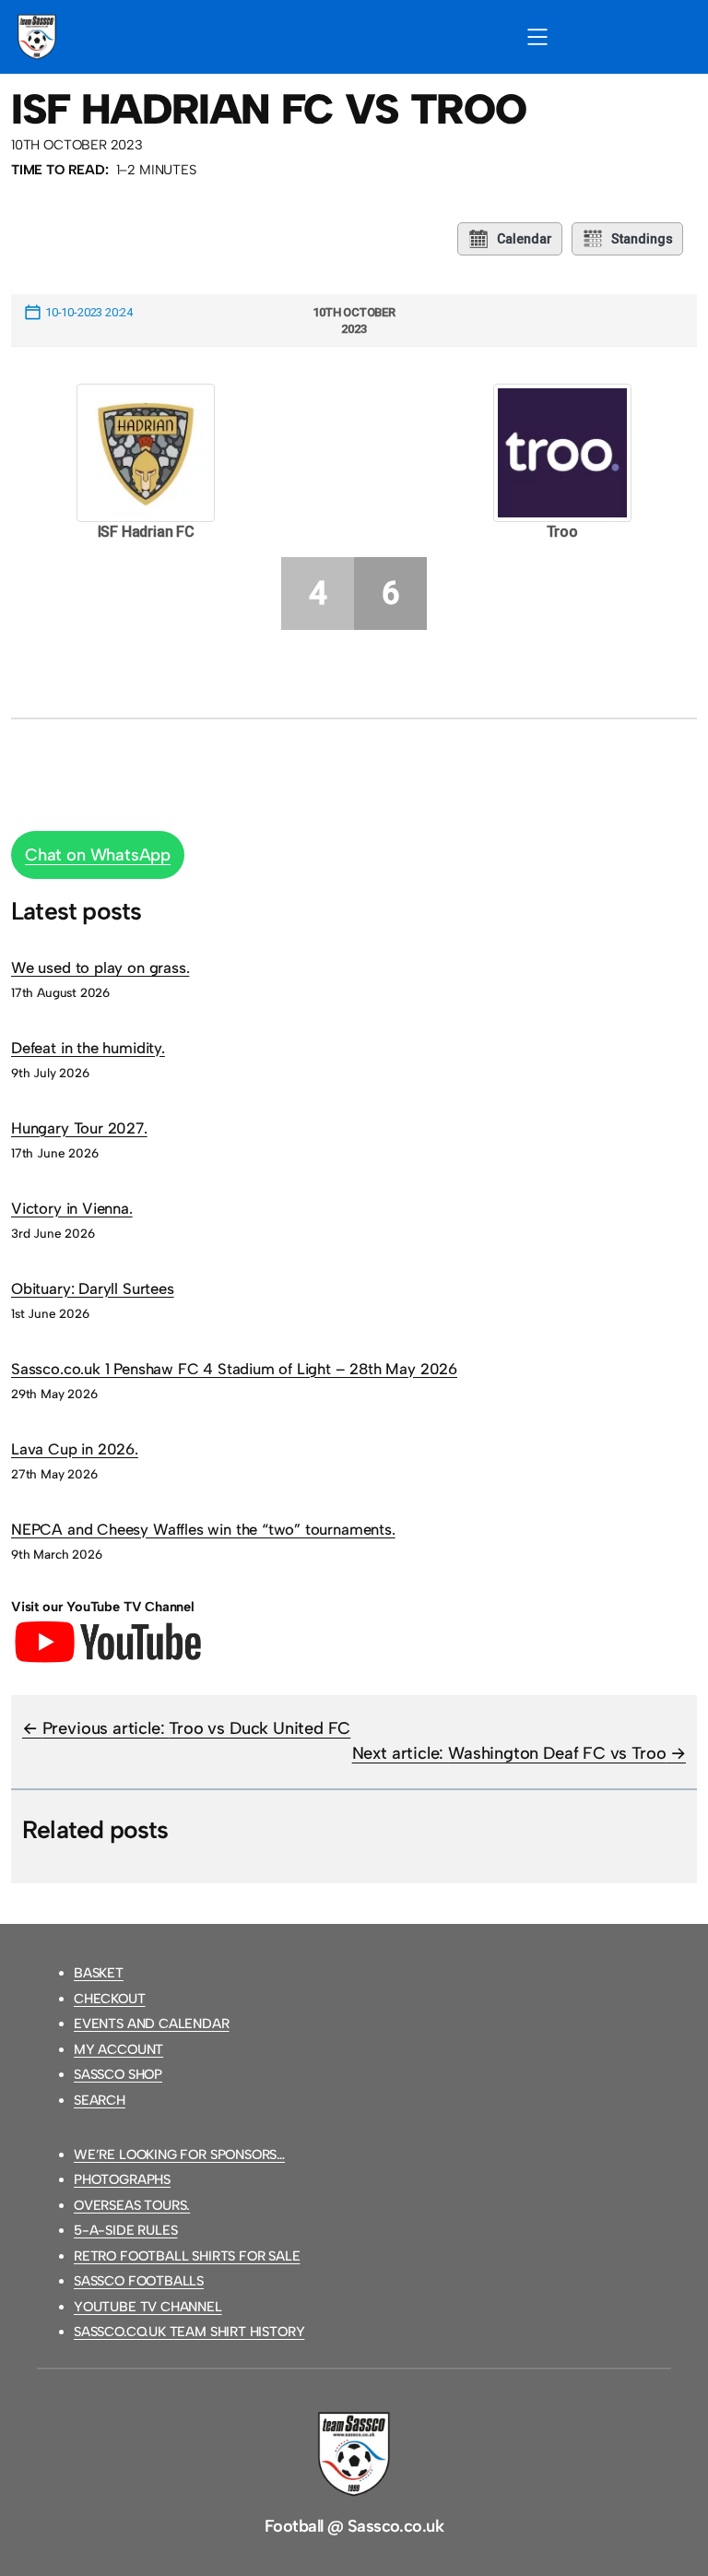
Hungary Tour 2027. (79, 1128)
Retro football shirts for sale (187, 2256)
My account (118, 2049)
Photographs (122, 2179)
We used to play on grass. (100, 967)
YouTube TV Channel (148, 2307)
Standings (642, 239)
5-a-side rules (125, 2230)
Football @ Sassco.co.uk (354, 2526)
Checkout (110, 1999)
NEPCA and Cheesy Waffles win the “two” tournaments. (203, 1529)
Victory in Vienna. (72, 1208)
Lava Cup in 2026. (75, 1449)
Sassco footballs (139, 2281)
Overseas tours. (132, 2205)
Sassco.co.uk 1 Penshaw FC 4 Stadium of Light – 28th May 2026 (234, 1369)
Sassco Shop (118, 2074)
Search (100, 2100)
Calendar (525, 239)
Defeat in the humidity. (88, 1048)
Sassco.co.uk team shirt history (189, 2332)
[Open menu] (537, 37)
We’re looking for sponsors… (179, 2155)
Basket (99, 1973)
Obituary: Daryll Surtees (93, 1288)
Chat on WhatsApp (98, 855)
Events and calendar (152, 2024)
